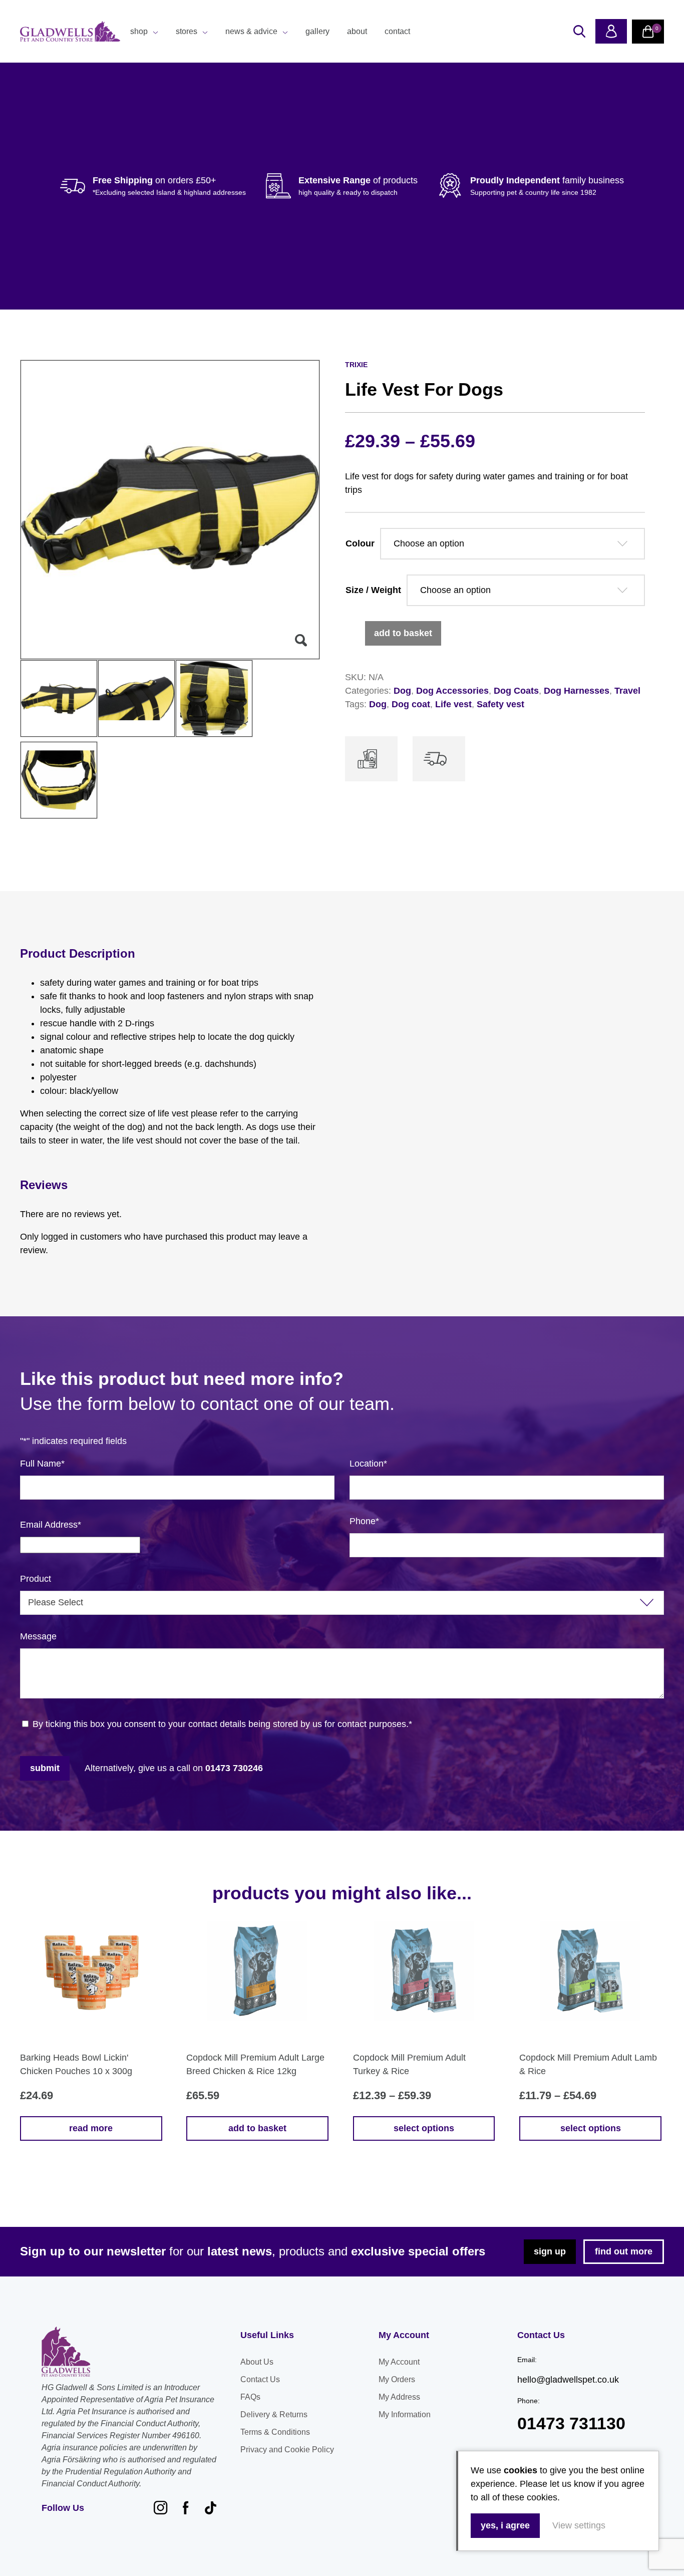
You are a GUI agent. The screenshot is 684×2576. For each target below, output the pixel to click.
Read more (91, 2128)
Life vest (453, 704)
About (357, 31)
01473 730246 (234, 1768)
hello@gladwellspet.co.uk (568, 2380)
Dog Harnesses (577, 691)
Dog (402, 691)
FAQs (250, 2397)
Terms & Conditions (275, 2432)
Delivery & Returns (274, 2414)
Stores (187, 31)
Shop (139, 31)
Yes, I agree (505, 2525)
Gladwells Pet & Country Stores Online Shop (70, 32)
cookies (521, 2470)
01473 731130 (571, 2423)
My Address (399, 2397)
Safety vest (500, 704)
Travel (627, 691)
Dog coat (411, 704)
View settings (579, 2525)
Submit (45, 1768)
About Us (257, 2362)
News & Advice (251, 31)
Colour (360, 543)
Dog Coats (516, 691)
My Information (405, 2414)
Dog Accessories (452, 691)
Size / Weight (373, 590)
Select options (424, 2128)
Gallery (317, 31)
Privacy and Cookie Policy (287, 2450)
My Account (399, 2362)
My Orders (397, 2379)
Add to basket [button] (257, 2128)
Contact (397, 31)
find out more (624, 2251)
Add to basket (403, 633)
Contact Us (260, 2379)
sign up (550, 2251)
